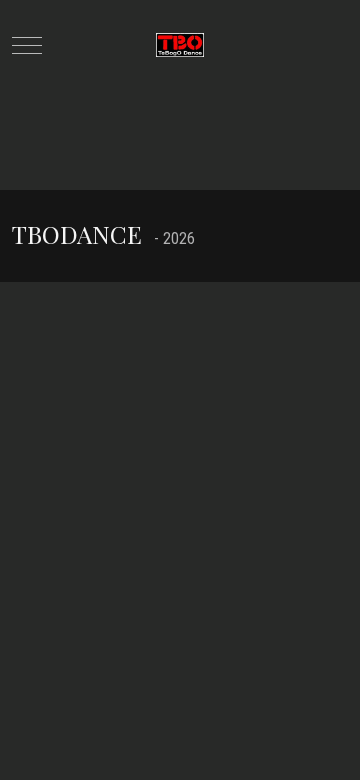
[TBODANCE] (179, 45)
